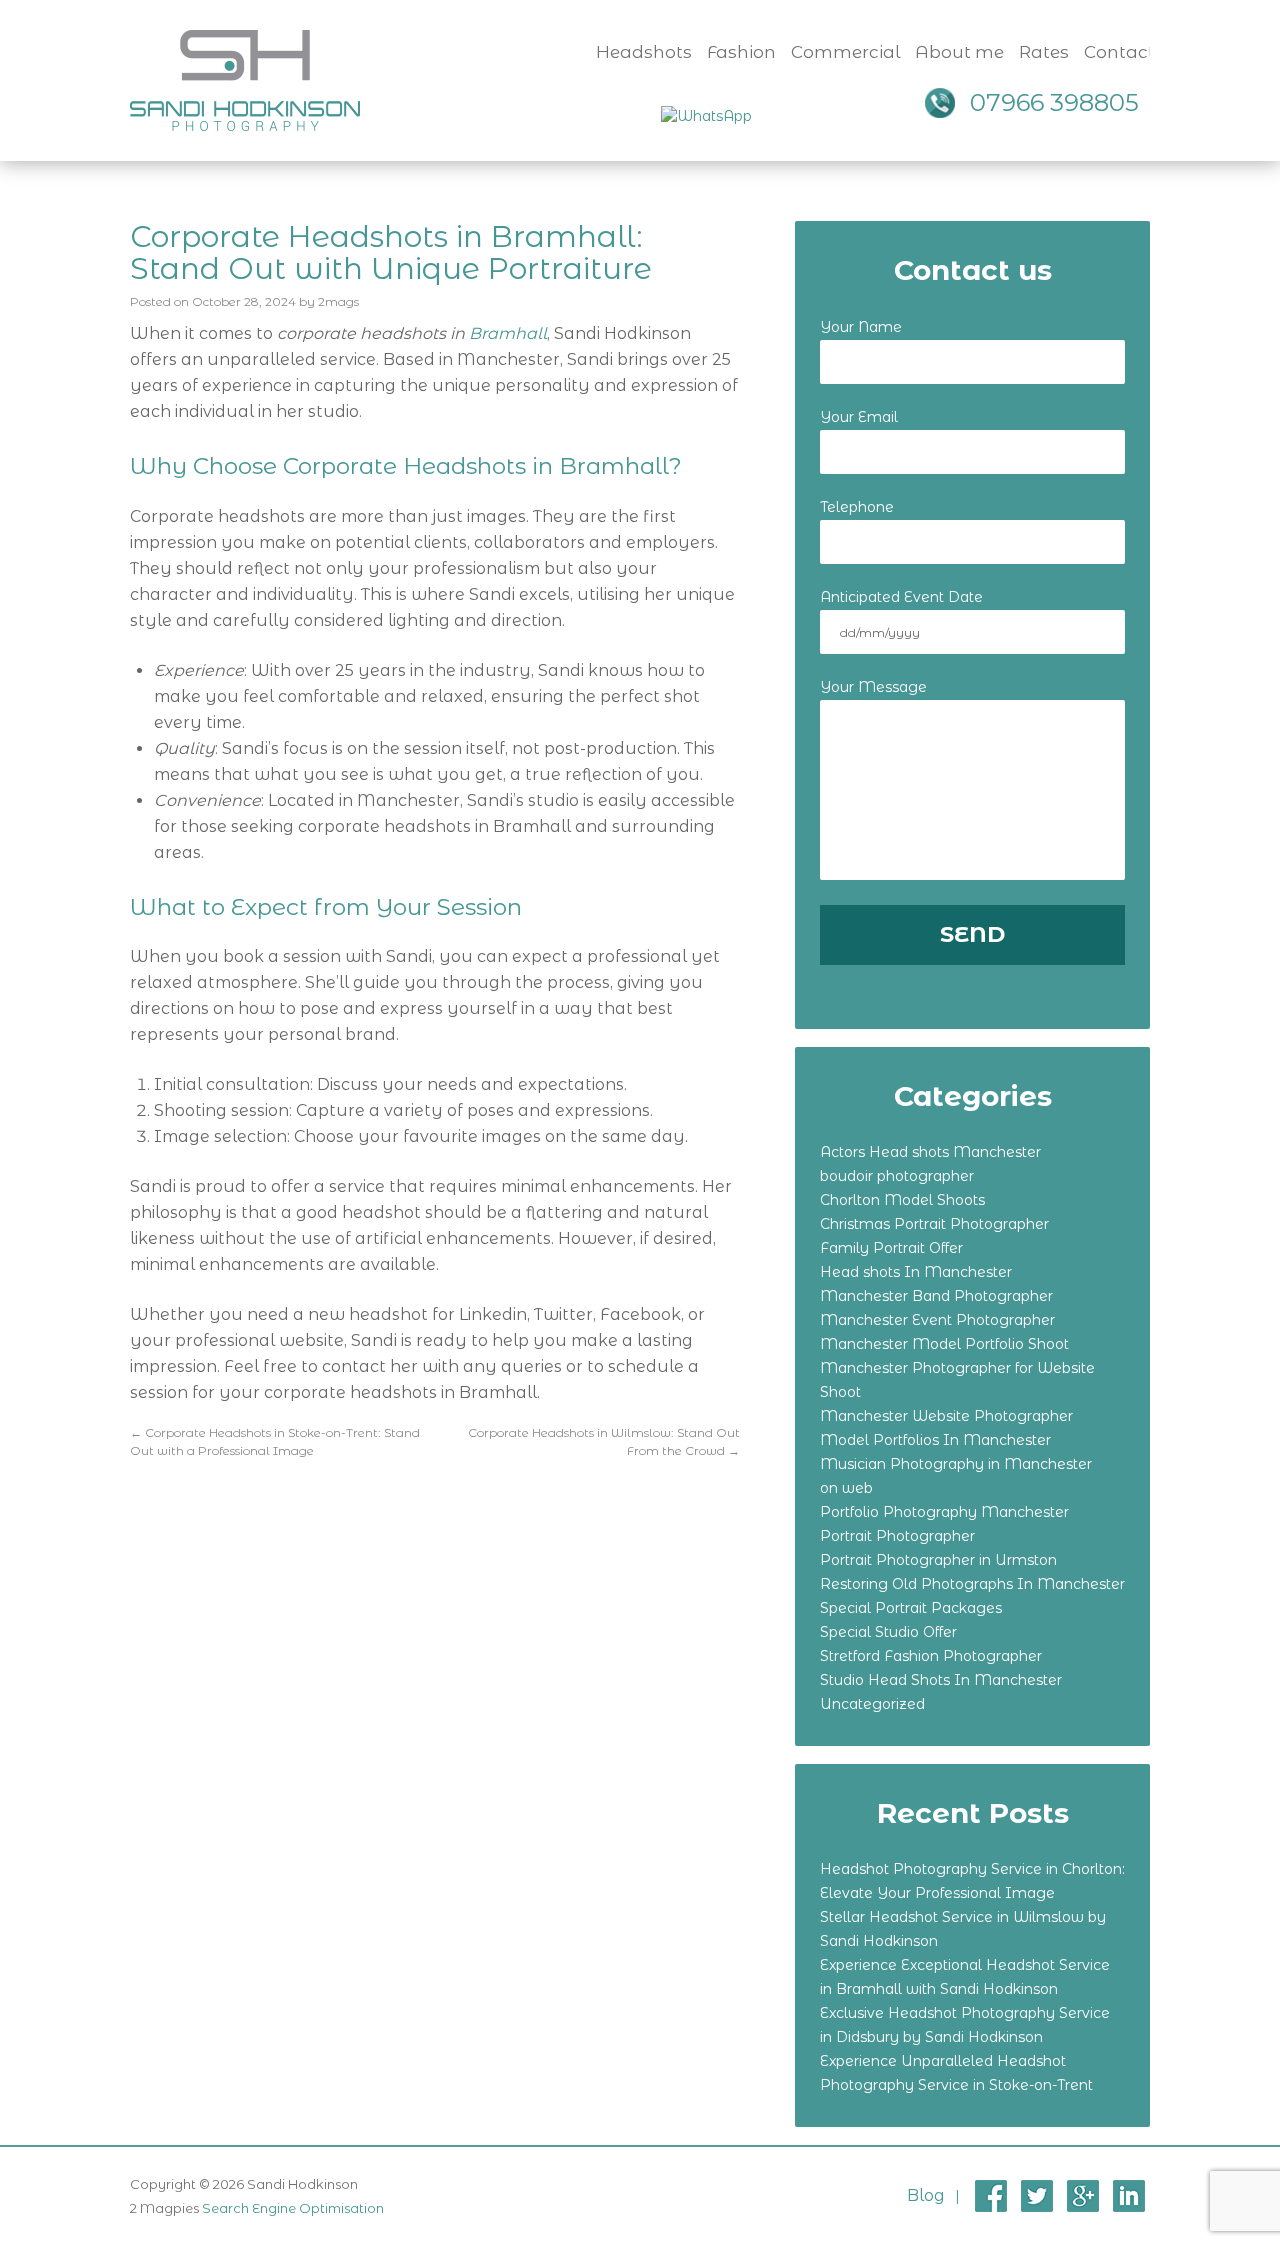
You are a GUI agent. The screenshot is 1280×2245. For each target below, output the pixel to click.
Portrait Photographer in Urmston (938, 1560)
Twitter (1037, 2196)
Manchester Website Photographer (946, 1416)
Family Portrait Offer (891, 1248)
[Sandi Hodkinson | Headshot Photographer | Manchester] (245, 78)
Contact (1119, 52)
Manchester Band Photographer (936, 1296)
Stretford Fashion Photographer (931, 1656)
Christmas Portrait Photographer (934, 1224)
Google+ (1083, 2196)
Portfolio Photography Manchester (944, 1512)
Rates (1044, 52)
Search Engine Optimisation (293, 2208)
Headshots (644, 52)
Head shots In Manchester (916, 1272)
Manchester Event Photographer (937, 1320)
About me (959, 52)
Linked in (1129, 2196)
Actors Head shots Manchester (930, 1152)
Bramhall (508, 333)
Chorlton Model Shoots (902, 1200)
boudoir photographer (897, 1176)
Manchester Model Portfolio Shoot (944, 1344)
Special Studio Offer (888, 1632)
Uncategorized (872, 1704)
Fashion (741, 52)
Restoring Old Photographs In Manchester (972, 1584)
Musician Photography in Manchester (956, 1464)
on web (846, 1488)
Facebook (991, 2196)
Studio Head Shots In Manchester (941, 1680)
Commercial (845, 52)
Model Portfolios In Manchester (935, 1440)
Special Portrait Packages (911, 1608)
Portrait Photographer (897, 1536)
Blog (926, 2195)
